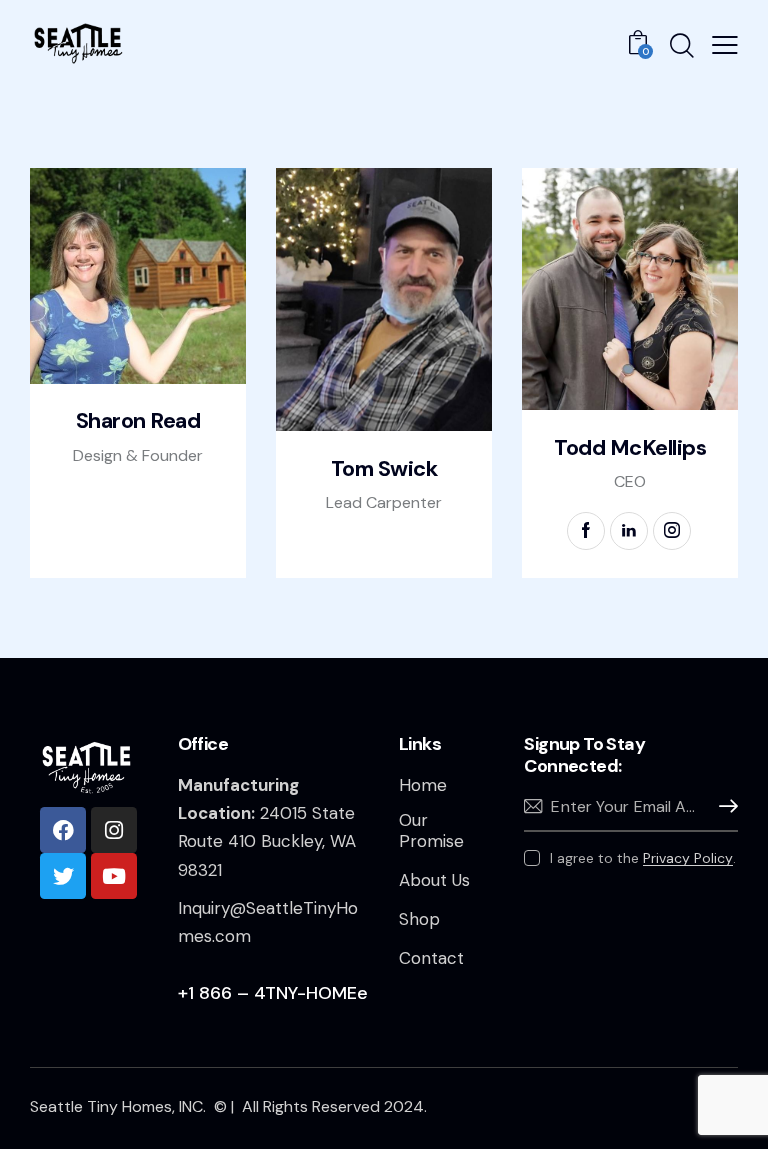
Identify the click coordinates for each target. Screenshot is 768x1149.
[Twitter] (63, 876)
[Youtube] (114, 876)
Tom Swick (384, 469)
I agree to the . (642, 858)
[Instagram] (114, 830)
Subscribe (723, 806)
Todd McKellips (630, 448)
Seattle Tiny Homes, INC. (120, 1106)
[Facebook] (63, 830)
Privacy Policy (688, 858)
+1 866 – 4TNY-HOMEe (273, 993)
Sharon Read (138, 421)
